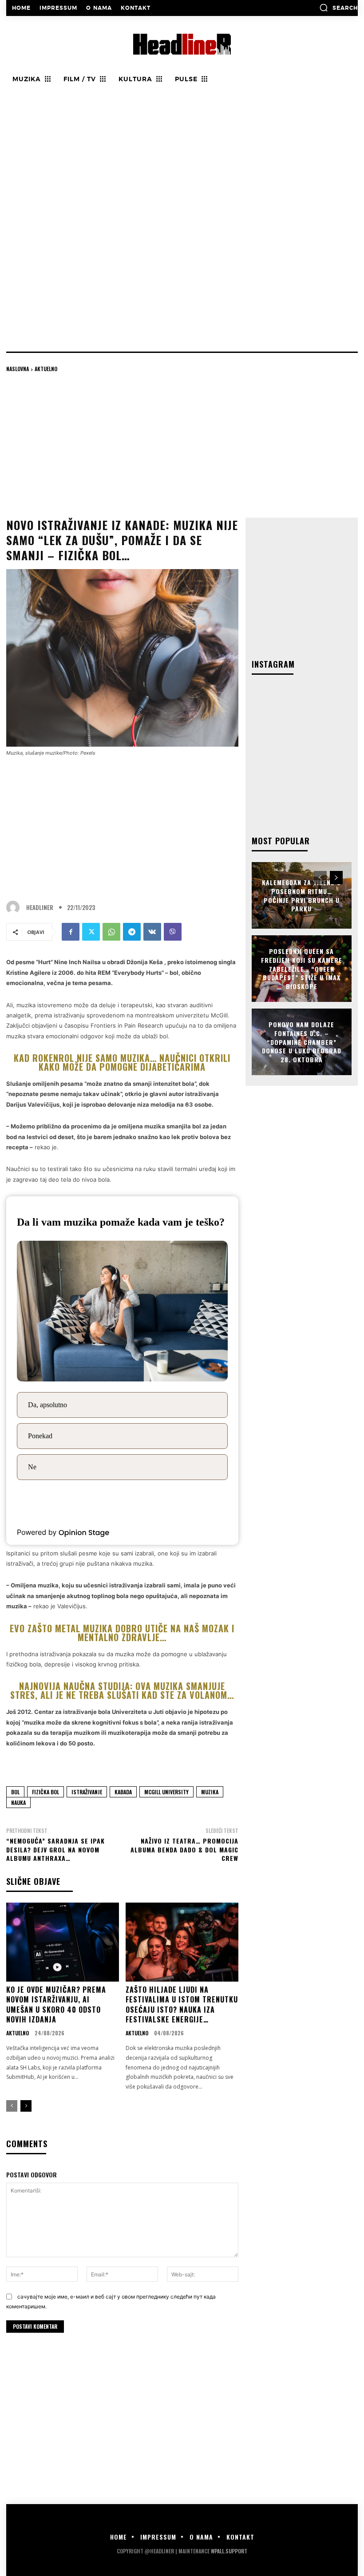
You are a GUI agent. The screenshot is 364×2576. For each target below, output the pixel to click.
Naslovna (18, 369)
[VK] (152, 932)
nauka (18, 1802)
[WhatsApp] (111, 932)
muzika (210, 1792)
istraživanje (87, 1792)
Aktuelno (46, 369)
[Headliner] (15, 907)
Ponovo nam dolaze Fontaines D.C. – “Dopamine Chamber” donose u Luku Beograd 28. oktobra (302, 1042)
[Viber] (173, 932)
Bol (15, 1792)
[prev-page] (12, 2106)
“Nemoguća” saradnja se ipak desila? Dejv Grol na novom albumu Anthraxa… (55, 1849)
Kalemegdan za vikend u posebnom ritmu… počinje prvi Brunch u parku (301, 895)
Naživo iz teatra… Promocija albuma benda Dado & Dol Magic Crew (184, 1849)
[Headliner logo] (182, 44)
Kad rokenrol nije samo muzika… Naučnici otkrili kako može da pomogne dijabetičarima (122, 1062)
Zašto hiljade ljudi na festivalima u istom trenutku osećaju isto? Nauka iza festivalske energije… (182, 2004)
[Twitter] (91, 932)
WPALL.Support (229, 2551)
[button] (338, 8)
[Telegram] (132, 932)
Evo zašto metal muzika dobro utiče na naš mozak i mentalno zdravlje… (122, 1633)
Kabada (123, 1792)
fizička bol (45, 1792)
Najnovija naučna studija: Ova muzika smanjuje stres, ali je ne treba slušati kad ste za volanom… (122, 1690)
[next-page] (26, 2106)
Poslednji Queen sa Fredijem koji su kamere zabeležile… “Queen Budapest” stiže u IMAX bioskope (302, 968)
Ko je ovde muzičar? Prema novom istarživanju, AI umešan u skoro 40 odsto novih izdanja (56, 2004)
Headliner (40, 908)
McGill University (166, 1792)
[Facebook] (71, 932)
